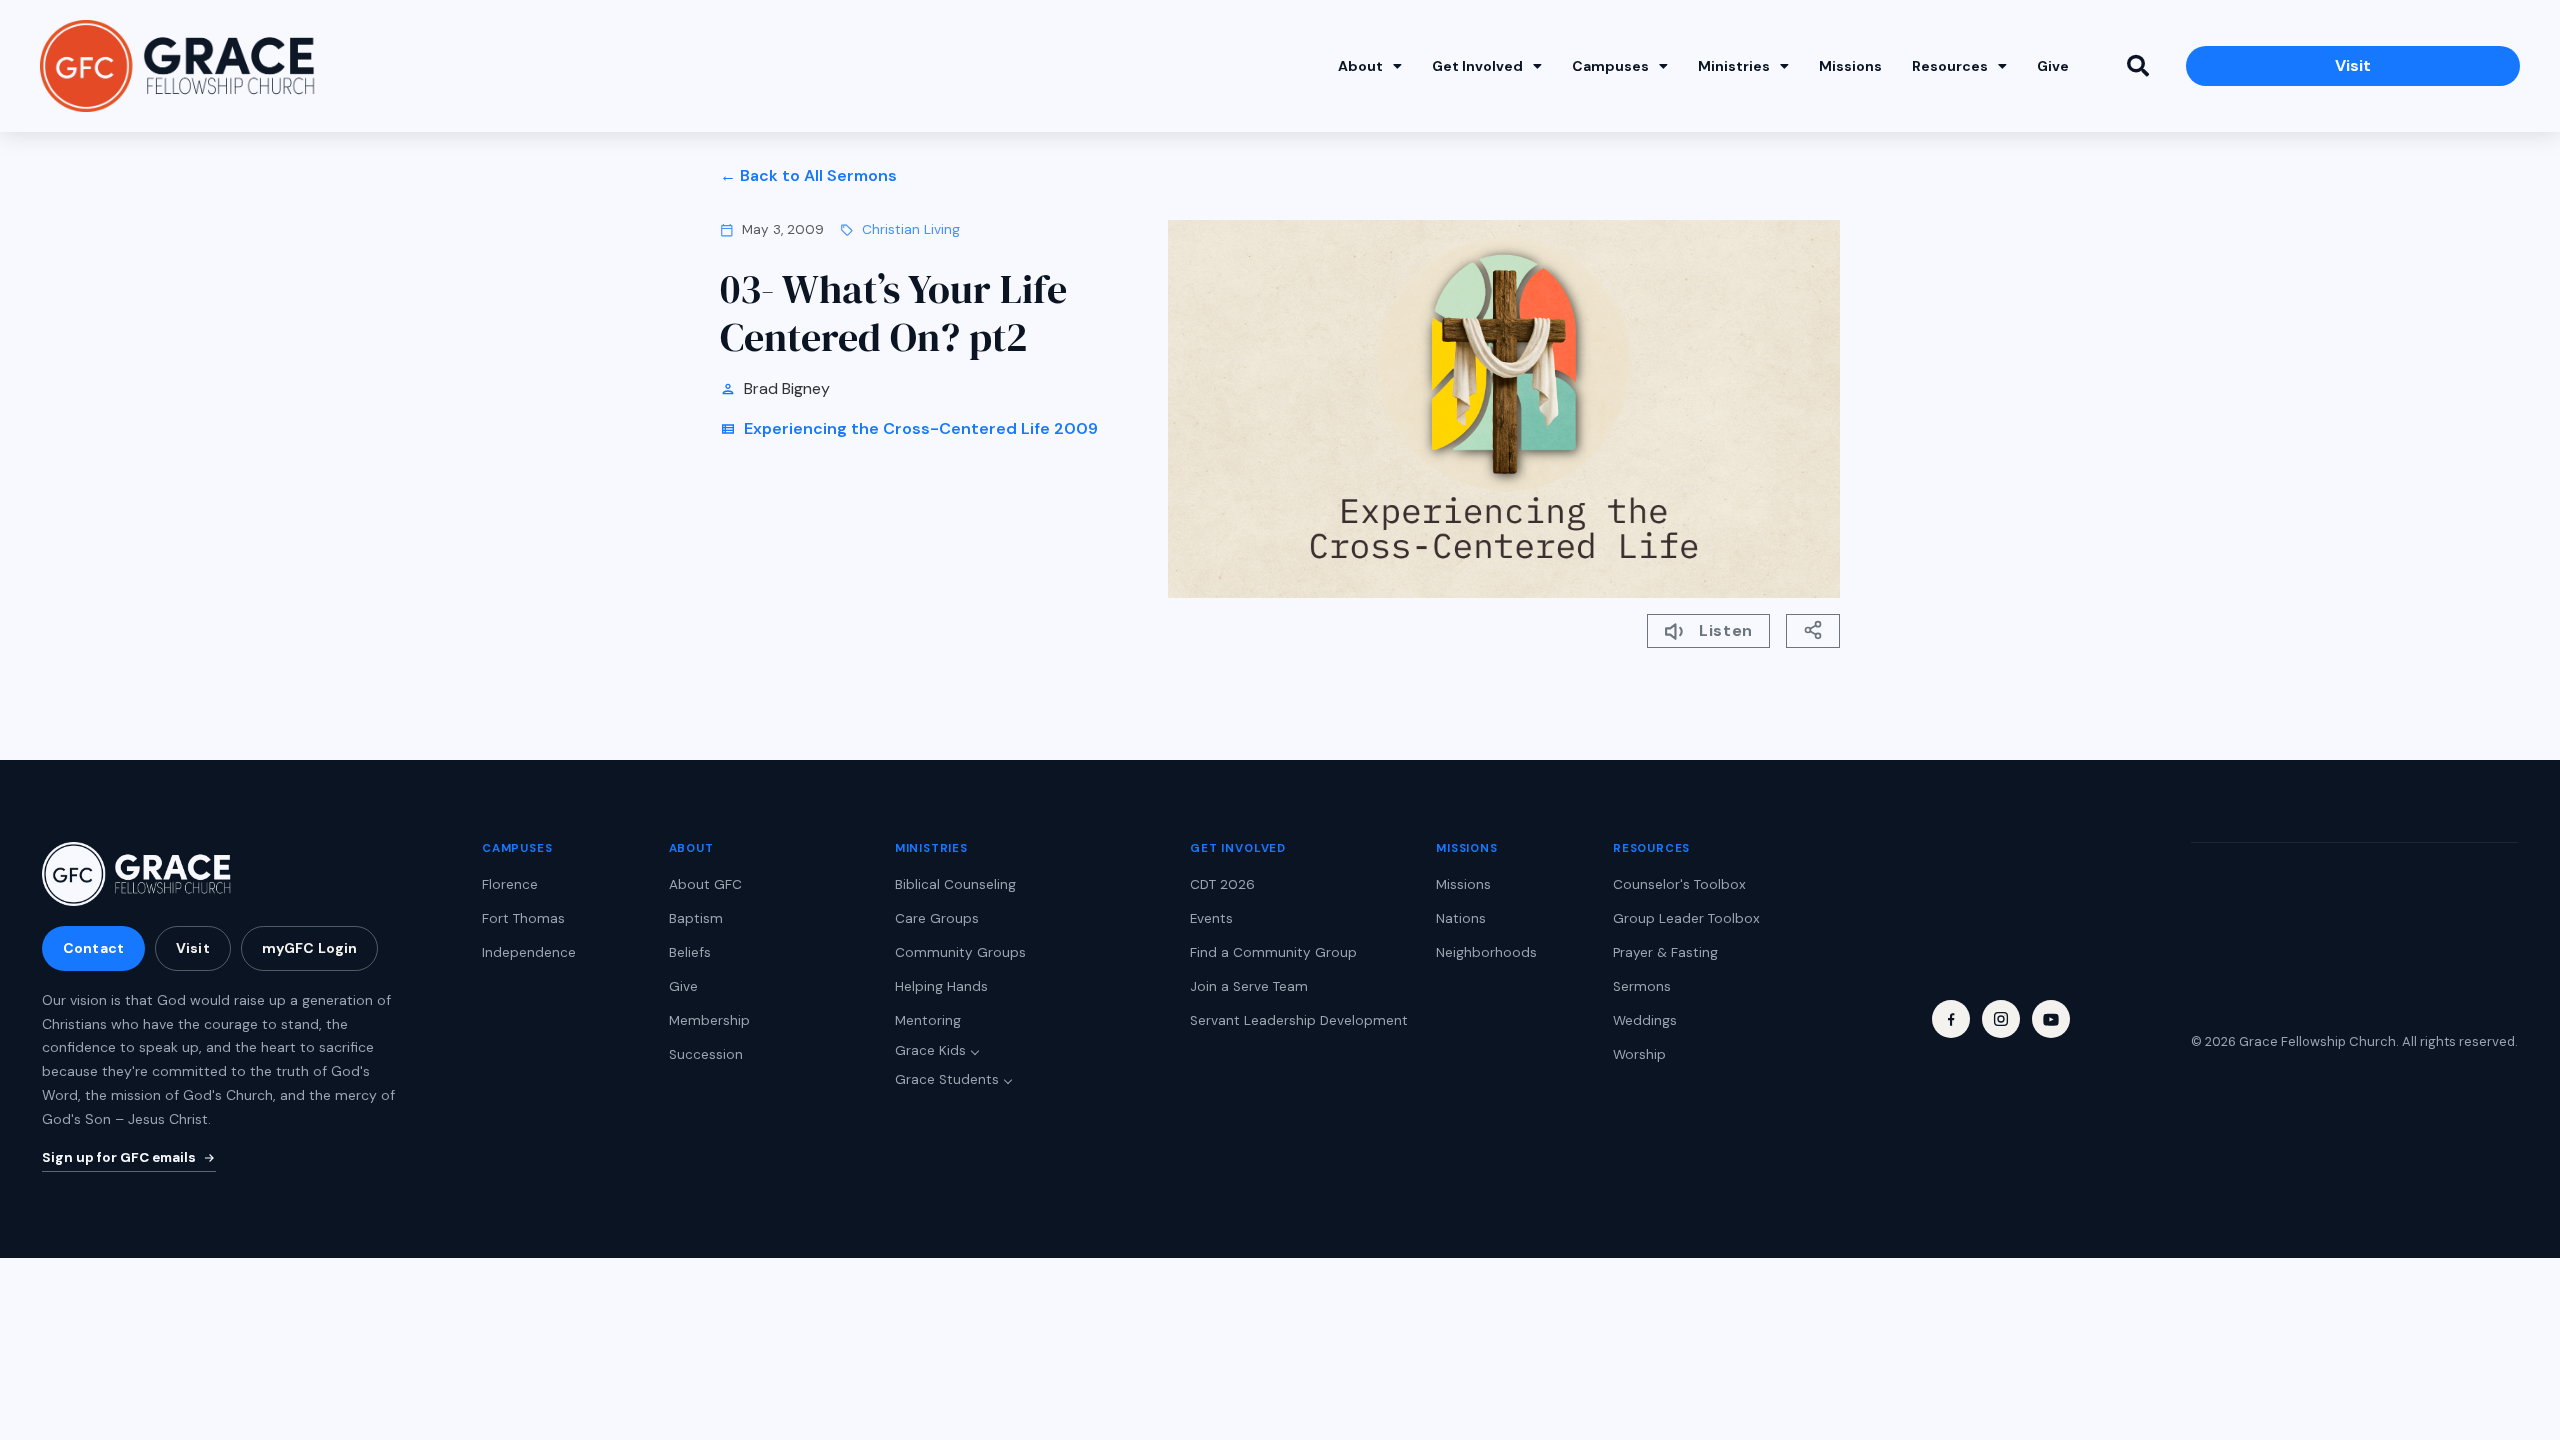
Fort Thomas (523, 918)
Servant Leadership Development (1299, 1020)
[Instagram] (2001, 1019)
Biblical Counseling (955, 884)
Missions (1850, 66)
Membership (709, 1020)
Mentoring (928, 1020)
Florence (510, 884)
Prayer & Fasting (1665, 952)
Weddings (1645, 1020)
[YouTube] (2051, 1019)
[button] (2138, 66)
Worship (1639, 1054)
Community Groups (960, 952)
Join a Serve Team (1249, 986)
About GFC (705, 884)
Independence (529, 952)
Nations (1461, 918)
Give (2053, 66)
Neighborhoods (1486, 952)
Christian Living (911, 229)
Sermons (1642, 986)
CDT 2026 (1222, 884)
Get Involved (1477, 66)
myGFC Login (310, 948)
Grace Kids (930, 1050)
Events (1211, 918)
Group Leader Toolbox (1686, 918)
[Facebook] (1951, 1019)
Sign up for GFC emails (119, 1157)
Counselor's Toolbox (1679, 884)
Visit (193, 948)
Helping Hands (941, 986)
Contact (93, 948)
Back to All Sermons (818, 175)
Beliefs (690, 952)
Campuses (1610, 66)
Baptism (696, 918)
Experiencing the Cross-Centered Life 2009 (921, 428)
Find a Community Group (1273, 952)
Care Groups (937, 918)
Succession (706, 1054)
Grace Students (947, 1079)
